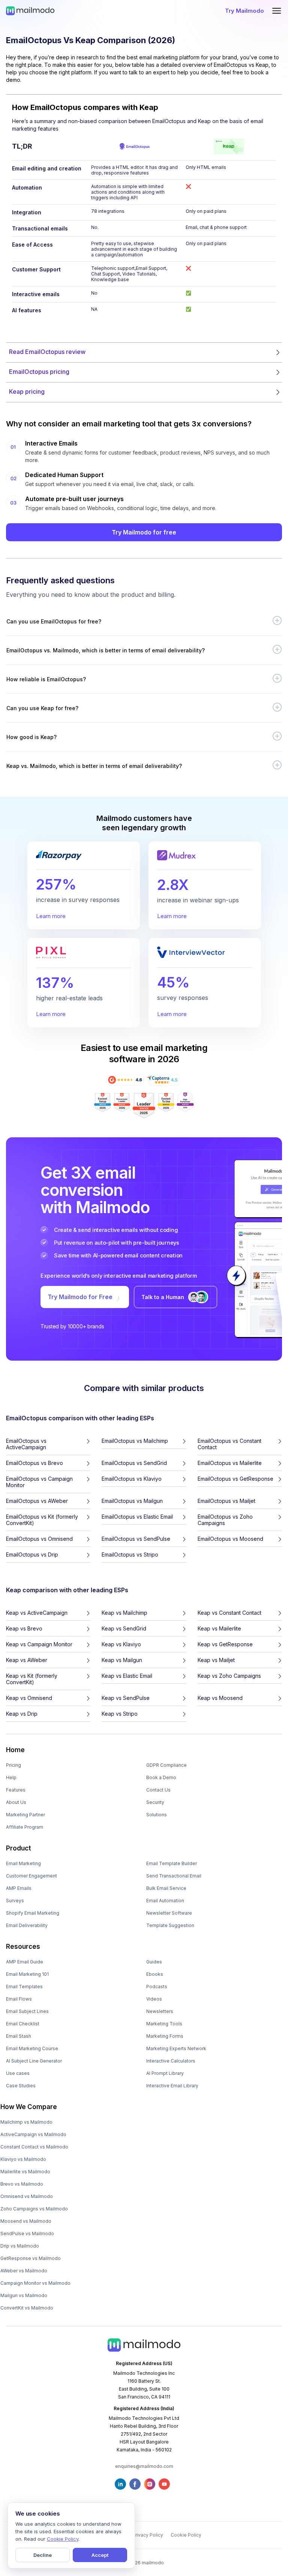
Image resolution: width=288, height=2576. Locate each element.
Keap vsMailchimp (124, 1613)
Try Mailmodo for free (144, 532)
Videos (154, 1999)
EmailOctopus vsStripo (130, 1554)
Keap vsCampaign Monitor (39, 1644)
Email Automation (165, 1901)
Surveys (15, 1901)
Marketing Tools (164, 2024)
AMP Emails (19, 1888)
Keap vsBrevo (24, 1628)
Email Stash (19, 2036)
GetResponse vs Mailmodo (31, 2258)
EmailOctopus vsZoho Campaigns (225, 1520)
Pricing (13, 1765)
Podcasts (157, 1987)
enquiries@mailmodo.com (144, 2466)
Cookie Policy (186, 2535)
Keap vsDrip (22, 1714)
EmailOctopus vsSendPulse (136, 1539)
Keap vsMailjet (216, 1660)
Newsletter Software (169, 1913)
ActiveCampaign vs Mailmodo (33, 2134)
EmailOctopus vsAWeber (37, 1501)
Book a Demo (161, 1777)
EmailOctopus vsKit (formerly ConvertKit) (42, 1520)
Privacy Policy (148, 2535)
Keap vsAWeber (27, 1660)
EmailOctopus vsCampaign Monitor (39, 1482)
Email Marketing (23, 1863)
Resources (23, 1947)
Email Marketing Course (32, 2048)
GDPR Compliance (166, 1765)
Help (11, 1777)
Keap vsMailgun (122, 1660)
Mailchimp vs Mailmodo (26, 2122)
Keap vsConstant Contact (229, 1613)
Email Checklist (23, 2024)
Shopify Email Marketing (33, 1913)
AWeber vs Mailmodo (24, 2271)
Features (16, 1790)
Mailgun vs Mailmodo (24, 2295)
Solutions (157, 1815)
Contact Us (158, 1790)
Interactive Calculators (171, 2061)
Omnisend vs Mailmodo (27, 2196)
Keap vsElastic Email (127, 1676)
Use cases (18, 2073)
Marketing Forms (165, 2036)
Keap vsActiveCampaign (37, 1613)
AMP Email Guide (25, 1962)
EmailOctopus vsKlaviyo (132, 1479)
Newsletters (160, 2011)
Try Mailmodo (244, 11)
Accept (100, 2555)
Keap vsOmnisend (29, 1698)
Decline (43, 2555)
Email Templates (24, 1987)
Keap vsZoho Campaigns (229, 1676)
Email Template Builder (172, 1863)
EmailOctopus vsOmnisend (39, 1539)
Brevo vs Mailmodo (22, 2184)
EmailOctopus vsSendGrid (134, 1463)
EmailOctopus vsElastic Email (137, 1517)
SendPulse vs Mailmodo (27, 2233)
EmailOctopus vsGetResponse (235, 1479)
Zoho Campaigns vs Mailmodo (34, 2209)
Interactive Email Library (172, 2086)
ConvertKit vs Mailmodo (27, 2308)
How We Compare (29, 2107)
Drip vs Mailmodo (20, 2246)
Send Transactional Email (174, 1876)
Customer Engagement (31, 1876)
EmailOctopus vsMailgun (132, 1501)
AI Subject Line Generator (34, 2061)
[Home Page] (30, 11)
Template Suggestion (170, 1925)
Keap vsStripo (120, 1714)
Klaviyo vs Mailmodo (23, 2159)
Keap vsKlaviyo (121, 1644)
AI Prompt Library (165, 2073)
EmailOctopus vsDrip (32, 1554)
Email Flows (19, 1999)
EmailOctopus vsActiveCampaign (26, 1444)
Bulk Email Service (166, 1888)
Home (15, 1750)
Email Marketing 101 (27, 1974)
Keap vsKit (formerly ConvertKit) (32, 1679)
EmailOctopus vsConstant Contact (229, 1444)
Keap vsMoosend (220, 1698)
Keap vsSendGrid (124, 1628)
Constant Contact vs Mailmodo (34, 2147)
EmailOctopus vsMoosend (230, 1539)
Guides (154, 1962)
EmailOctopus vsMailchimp (135, 1441)
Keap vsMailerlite (219, 1628)
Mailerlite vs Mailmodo (25, 2172)
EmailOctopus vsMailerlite (230, 1463)
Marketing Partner (25, 1815)
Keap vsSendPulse (126, 1698)
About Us (16, 1802)
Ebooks (155, 1974)
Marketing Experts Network (176, 2048)
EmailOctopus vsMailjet (226, 1501)
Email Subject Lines (27, 2011)
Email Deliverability (27, 1925)
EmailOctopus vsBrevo (34, 1463)
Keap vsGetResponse (225, 1644)
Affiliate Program (25, 1827)
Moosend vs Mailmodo (26, 2221)
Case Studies (21, 2086)
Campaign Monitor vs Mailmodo (35, 2283)
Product (19, 1848)
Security (155, 1802)
